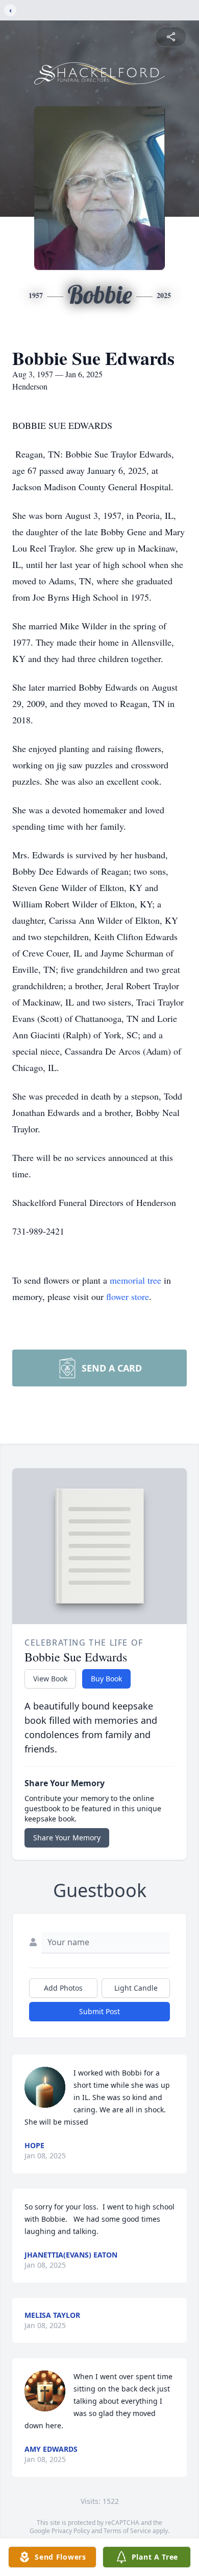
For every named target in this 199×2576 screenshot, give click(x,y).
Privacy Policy (71, 2531)
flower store (128, 1296)
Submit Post (99, 2011)
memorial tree (135, 1280)
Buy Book (106, 1679)
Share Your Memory (67, 1838)
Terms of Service (127, 2531)
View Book (50, 1679)
